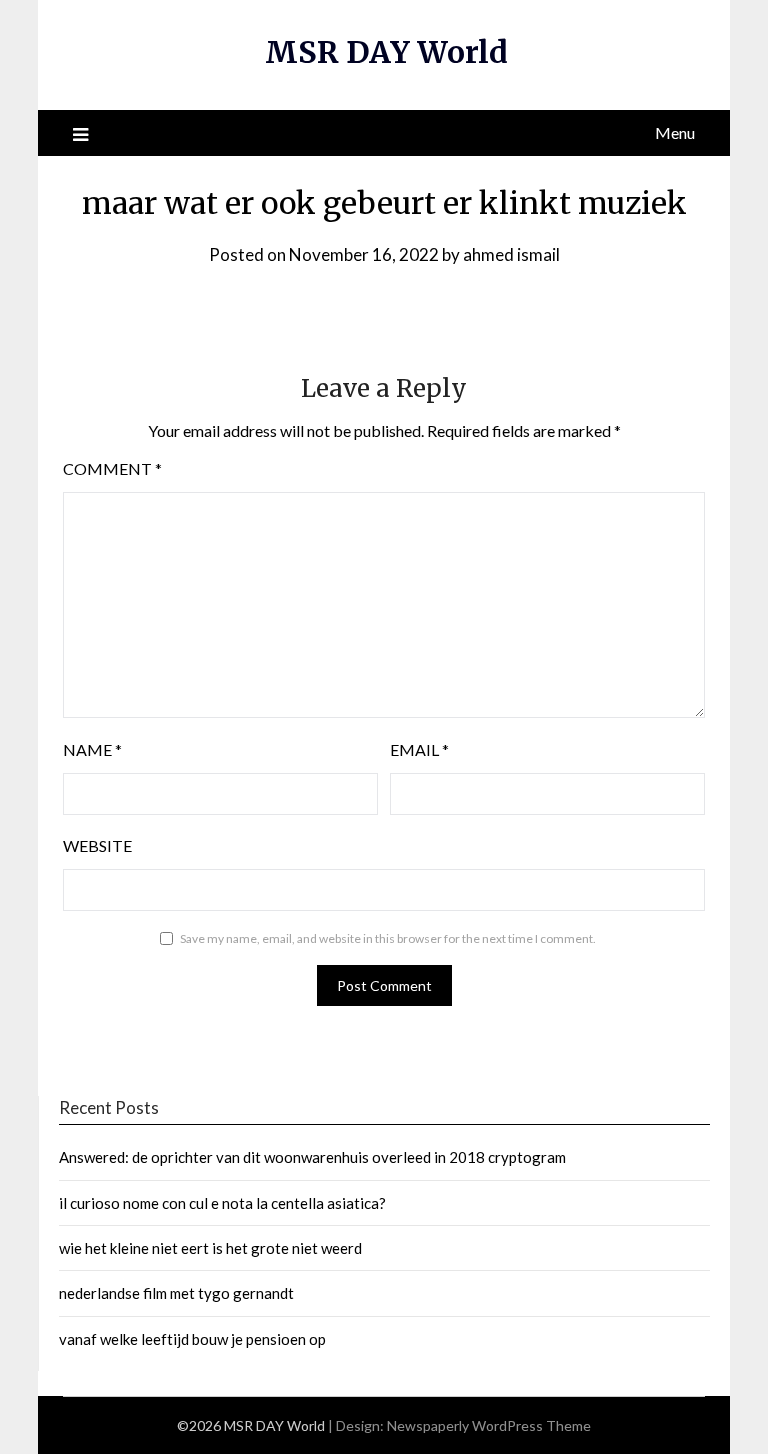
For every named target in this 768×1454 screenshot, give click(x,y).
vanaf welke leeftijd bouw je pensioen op (192, 1339)
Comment (112, 468)
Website (97, 845)
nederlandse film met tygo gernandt (176, 1293)
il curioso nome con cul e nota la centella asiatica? (222, 1203)
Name (92, 749)
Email (419, 749)
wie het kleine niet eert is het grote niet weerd (210, 1248)
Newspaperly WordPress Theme (489, 1425)
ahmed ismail (511, 254)
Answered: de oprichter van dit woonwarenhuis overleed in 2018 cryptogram (312, 1157)
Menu (675, 132)
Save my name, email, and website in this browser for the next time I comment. (388, 938)
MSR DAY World (386, 52)
